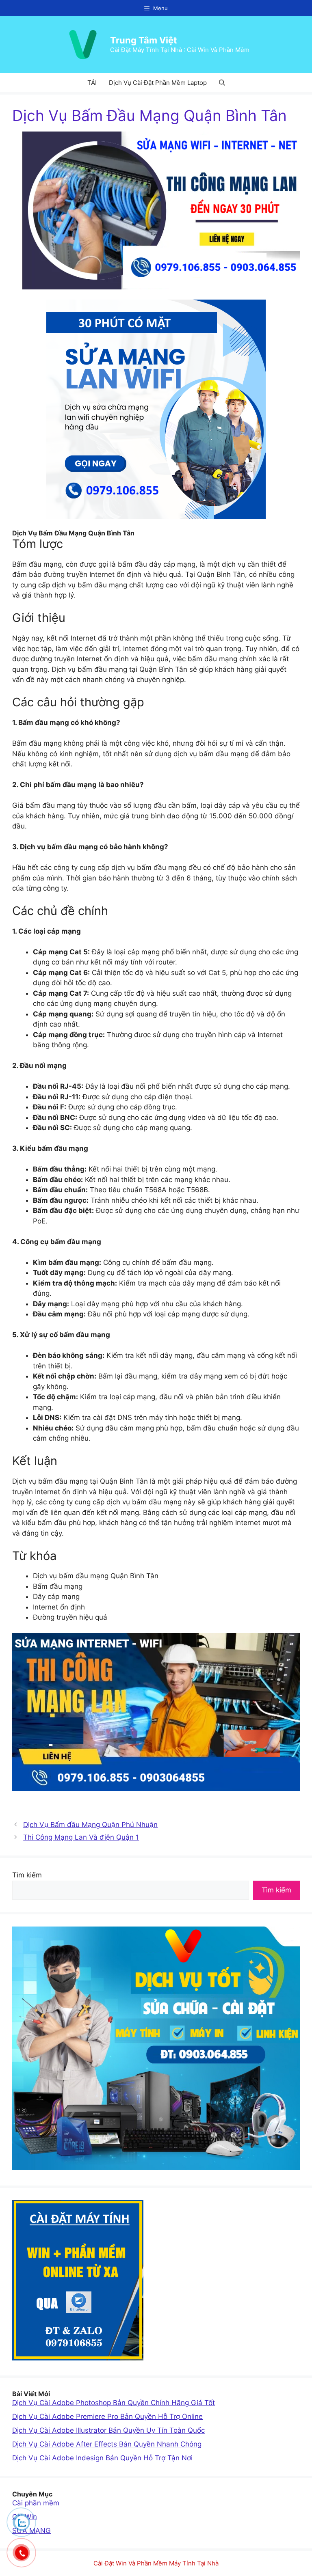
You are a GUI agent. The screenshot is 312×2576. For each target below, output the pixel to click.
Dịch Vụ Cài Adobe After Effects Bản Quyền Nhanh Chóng (107, 2444)
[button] (222, 83)
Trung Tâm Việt (144, 40)
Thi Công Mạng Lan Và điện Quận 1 (81, 1837)
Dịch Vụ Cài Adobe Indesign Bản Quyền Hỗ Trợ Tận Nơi (102, 2458)
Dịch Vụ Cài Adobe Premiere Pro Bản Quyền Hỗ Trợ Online (107, 2416)
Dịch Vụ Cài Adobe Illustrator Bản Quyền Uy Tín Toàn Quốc (108, 2430)
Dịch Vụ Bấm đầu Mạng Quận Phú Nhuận (90, 1825)
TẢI (92, 83)
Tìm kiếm (27, 1875)
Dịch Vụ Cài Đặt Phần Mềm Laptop (158, 83)
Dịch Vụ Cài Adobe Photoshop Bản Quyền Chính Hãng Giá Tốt (114, 2403)
